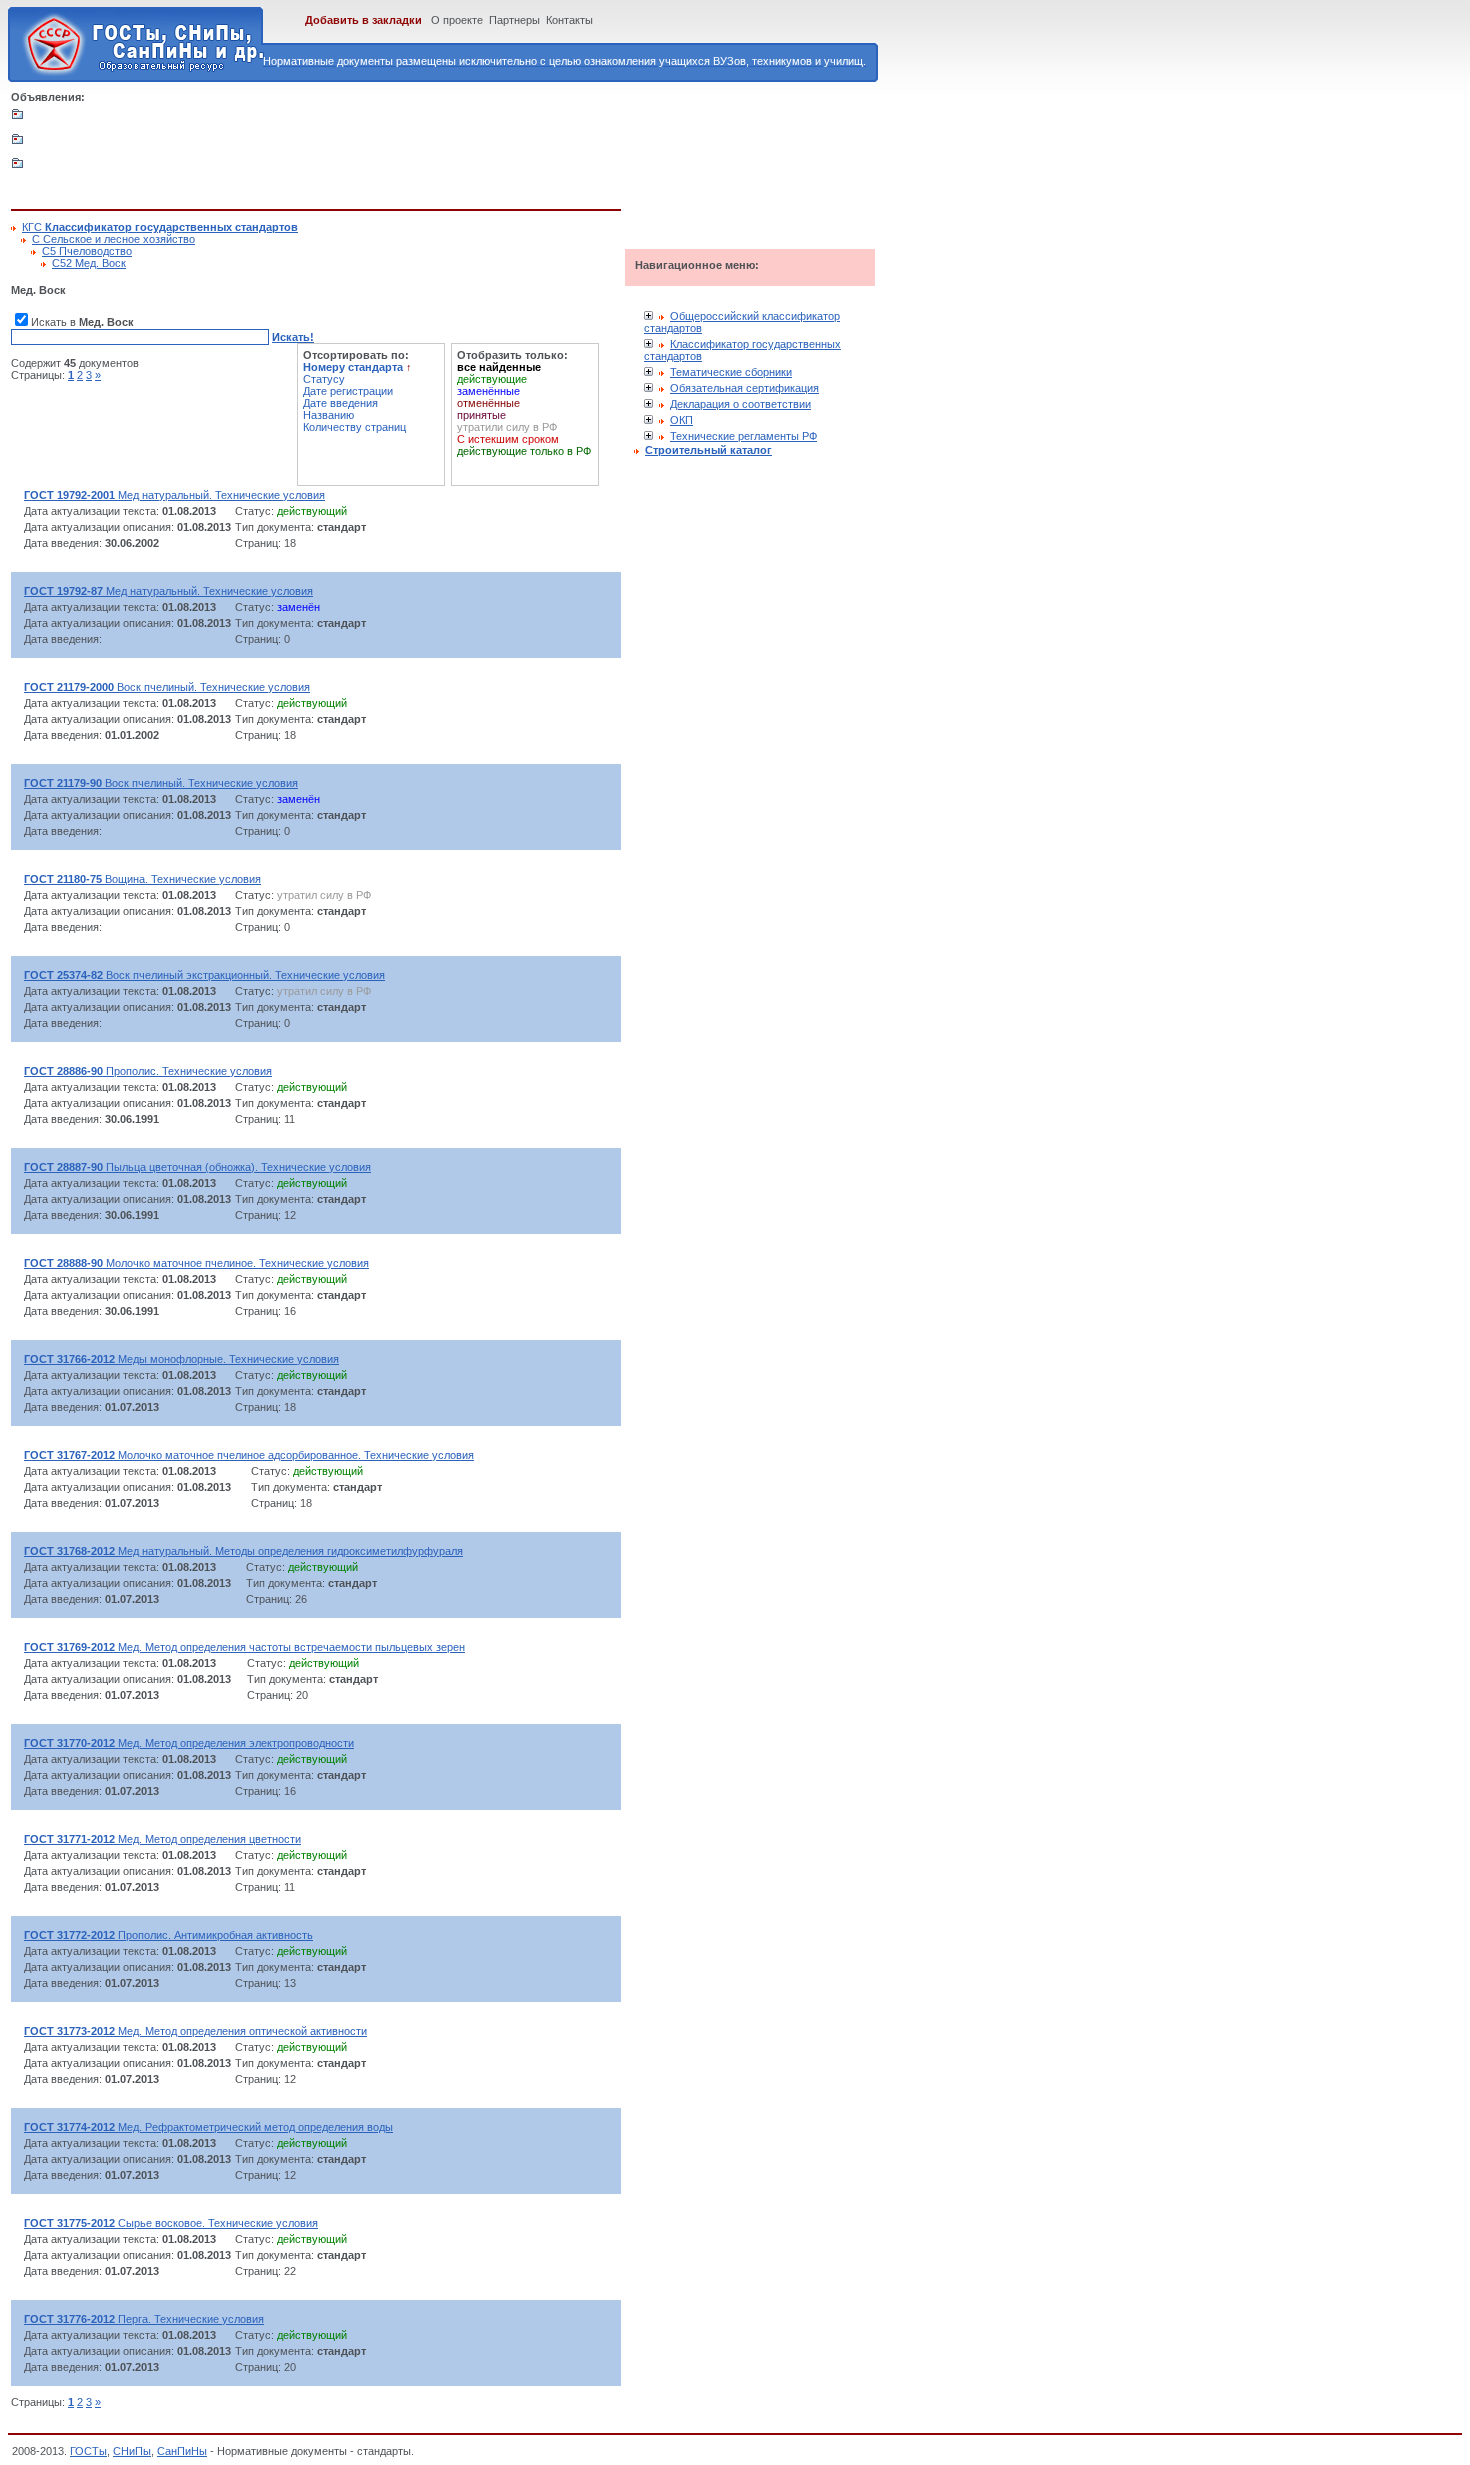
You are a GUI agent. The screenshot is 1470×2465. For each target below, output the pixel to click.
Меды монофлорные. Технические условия (181, 1359)
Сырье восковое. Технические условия (171, 2223)
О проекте (457, 20)
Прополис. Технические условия (148, 1071)
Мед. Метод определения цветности (162, 1839)
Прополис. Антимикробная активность (168, 1935)
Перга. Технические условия (144, 2319)
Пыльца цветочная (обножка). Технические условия (197, 1167)
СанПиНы (182, 2451)
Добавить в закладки (363, 20)
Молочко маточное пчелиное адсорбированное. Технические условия (249, 1455)
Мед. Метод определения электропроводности (189, 1743)
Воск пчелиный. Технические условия (167, 687)
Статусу (324, 379)
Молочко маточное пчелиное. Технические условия (196, 1263)
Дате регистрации (348, 391)
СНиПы (132, 2451)
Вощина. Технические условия (142, 879)
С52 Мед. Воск (89, 263)
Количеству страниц (354, 427)
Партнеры (514, 20)
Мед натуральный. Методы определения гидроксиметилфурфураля (243, 1551)
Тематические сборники (731, 372)
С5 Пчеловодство (87, 251)
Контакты (569, 20)
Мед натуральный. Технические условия (174, 495)
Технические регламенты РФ (743, 436)
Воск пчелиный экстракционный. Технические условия (204, 975)
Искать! (293, 337)
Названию (328, 415)
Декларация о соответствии (740, 404)
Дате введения (340, 403)
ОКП (681, 420)
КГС (160, 227)
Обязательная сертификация (744, 388)
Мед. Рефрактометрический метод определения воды (208, 2127)
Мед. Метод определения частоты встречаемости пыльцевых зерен (244, 1647)
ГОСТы (88, 2451)
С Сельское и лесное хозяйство (113, 239)
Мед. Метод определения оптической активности (195, 2031)
